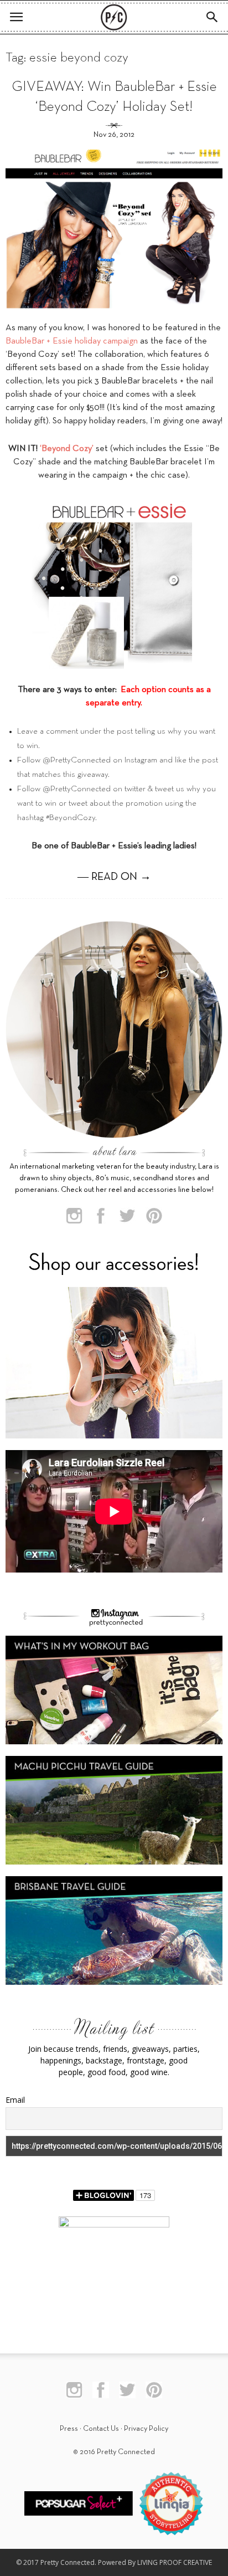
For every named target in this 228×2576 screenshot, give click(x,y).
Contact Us (101, 2429)
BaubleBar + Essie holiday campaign (72, 341)
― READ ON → (114, 877)
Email (15, 2100)
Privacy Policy (146, 2429)
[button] (213, 17)
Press (69, 2429)
